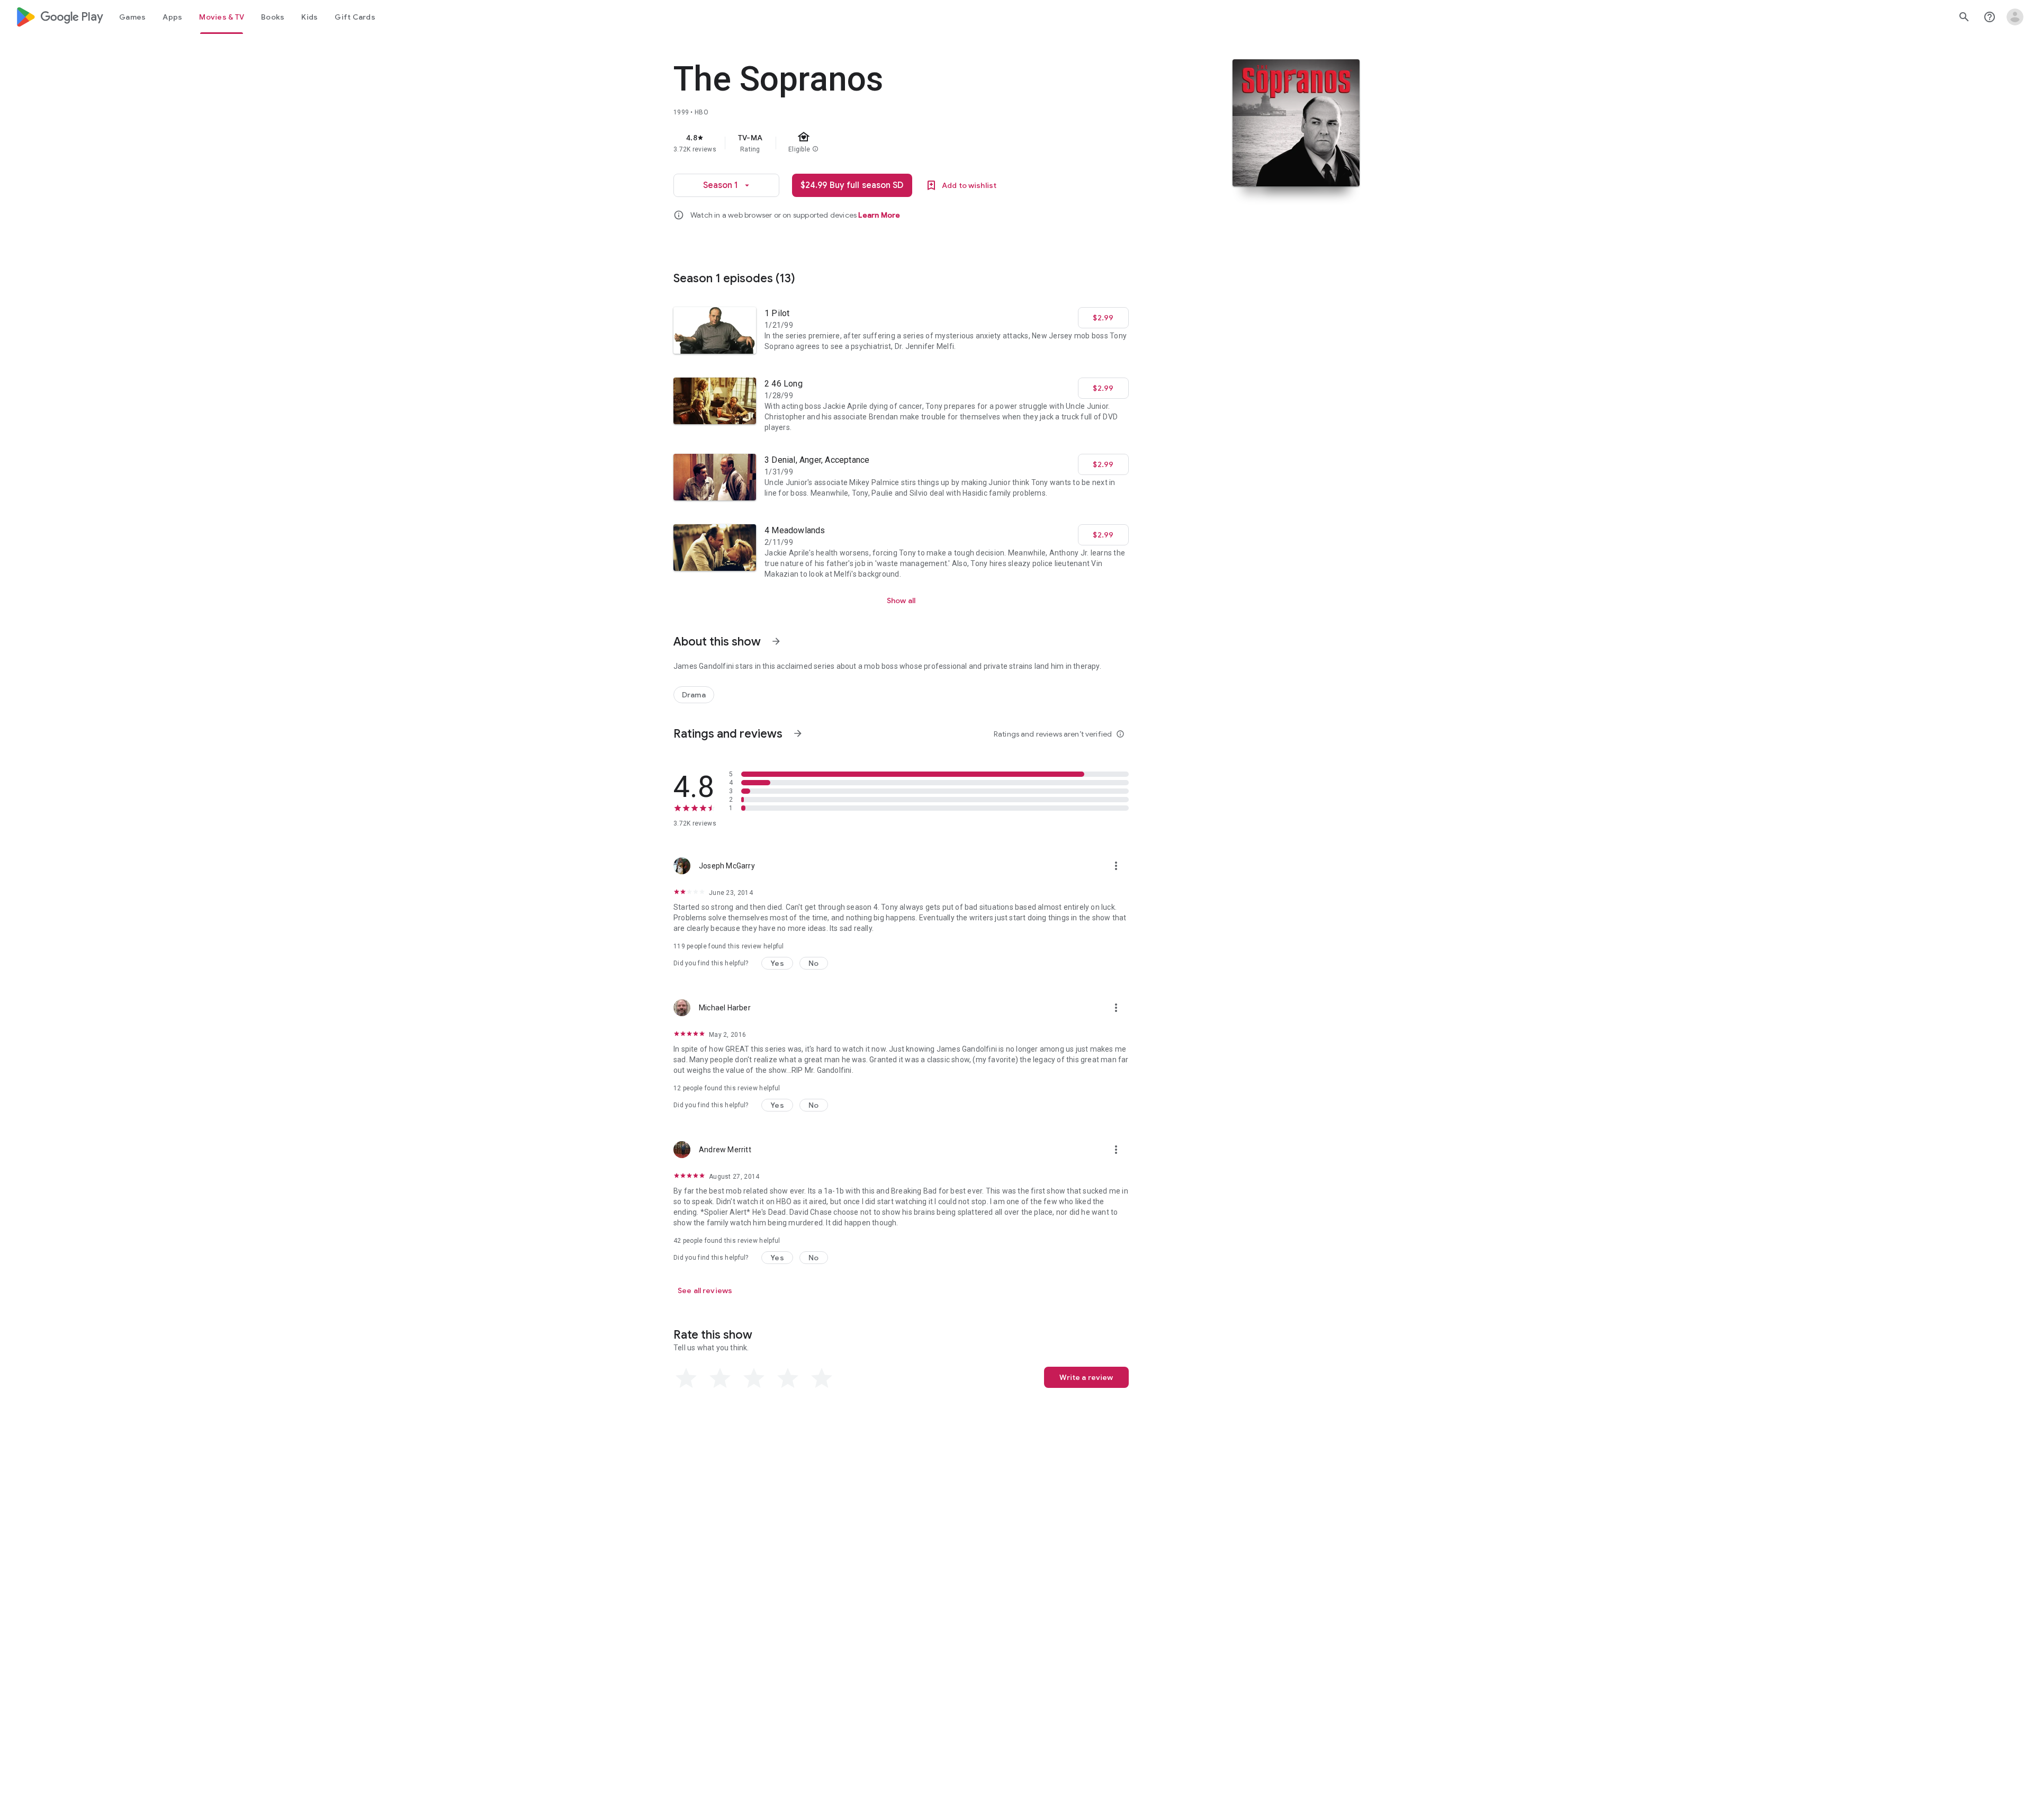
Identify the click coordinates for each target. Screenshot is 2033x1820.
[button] (777, 963)
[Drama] (694, 695)
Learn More (879, 215)
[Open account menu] (2015, 17)
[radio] (686, 1378)
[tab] (132, 17)
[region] (885, 143)
